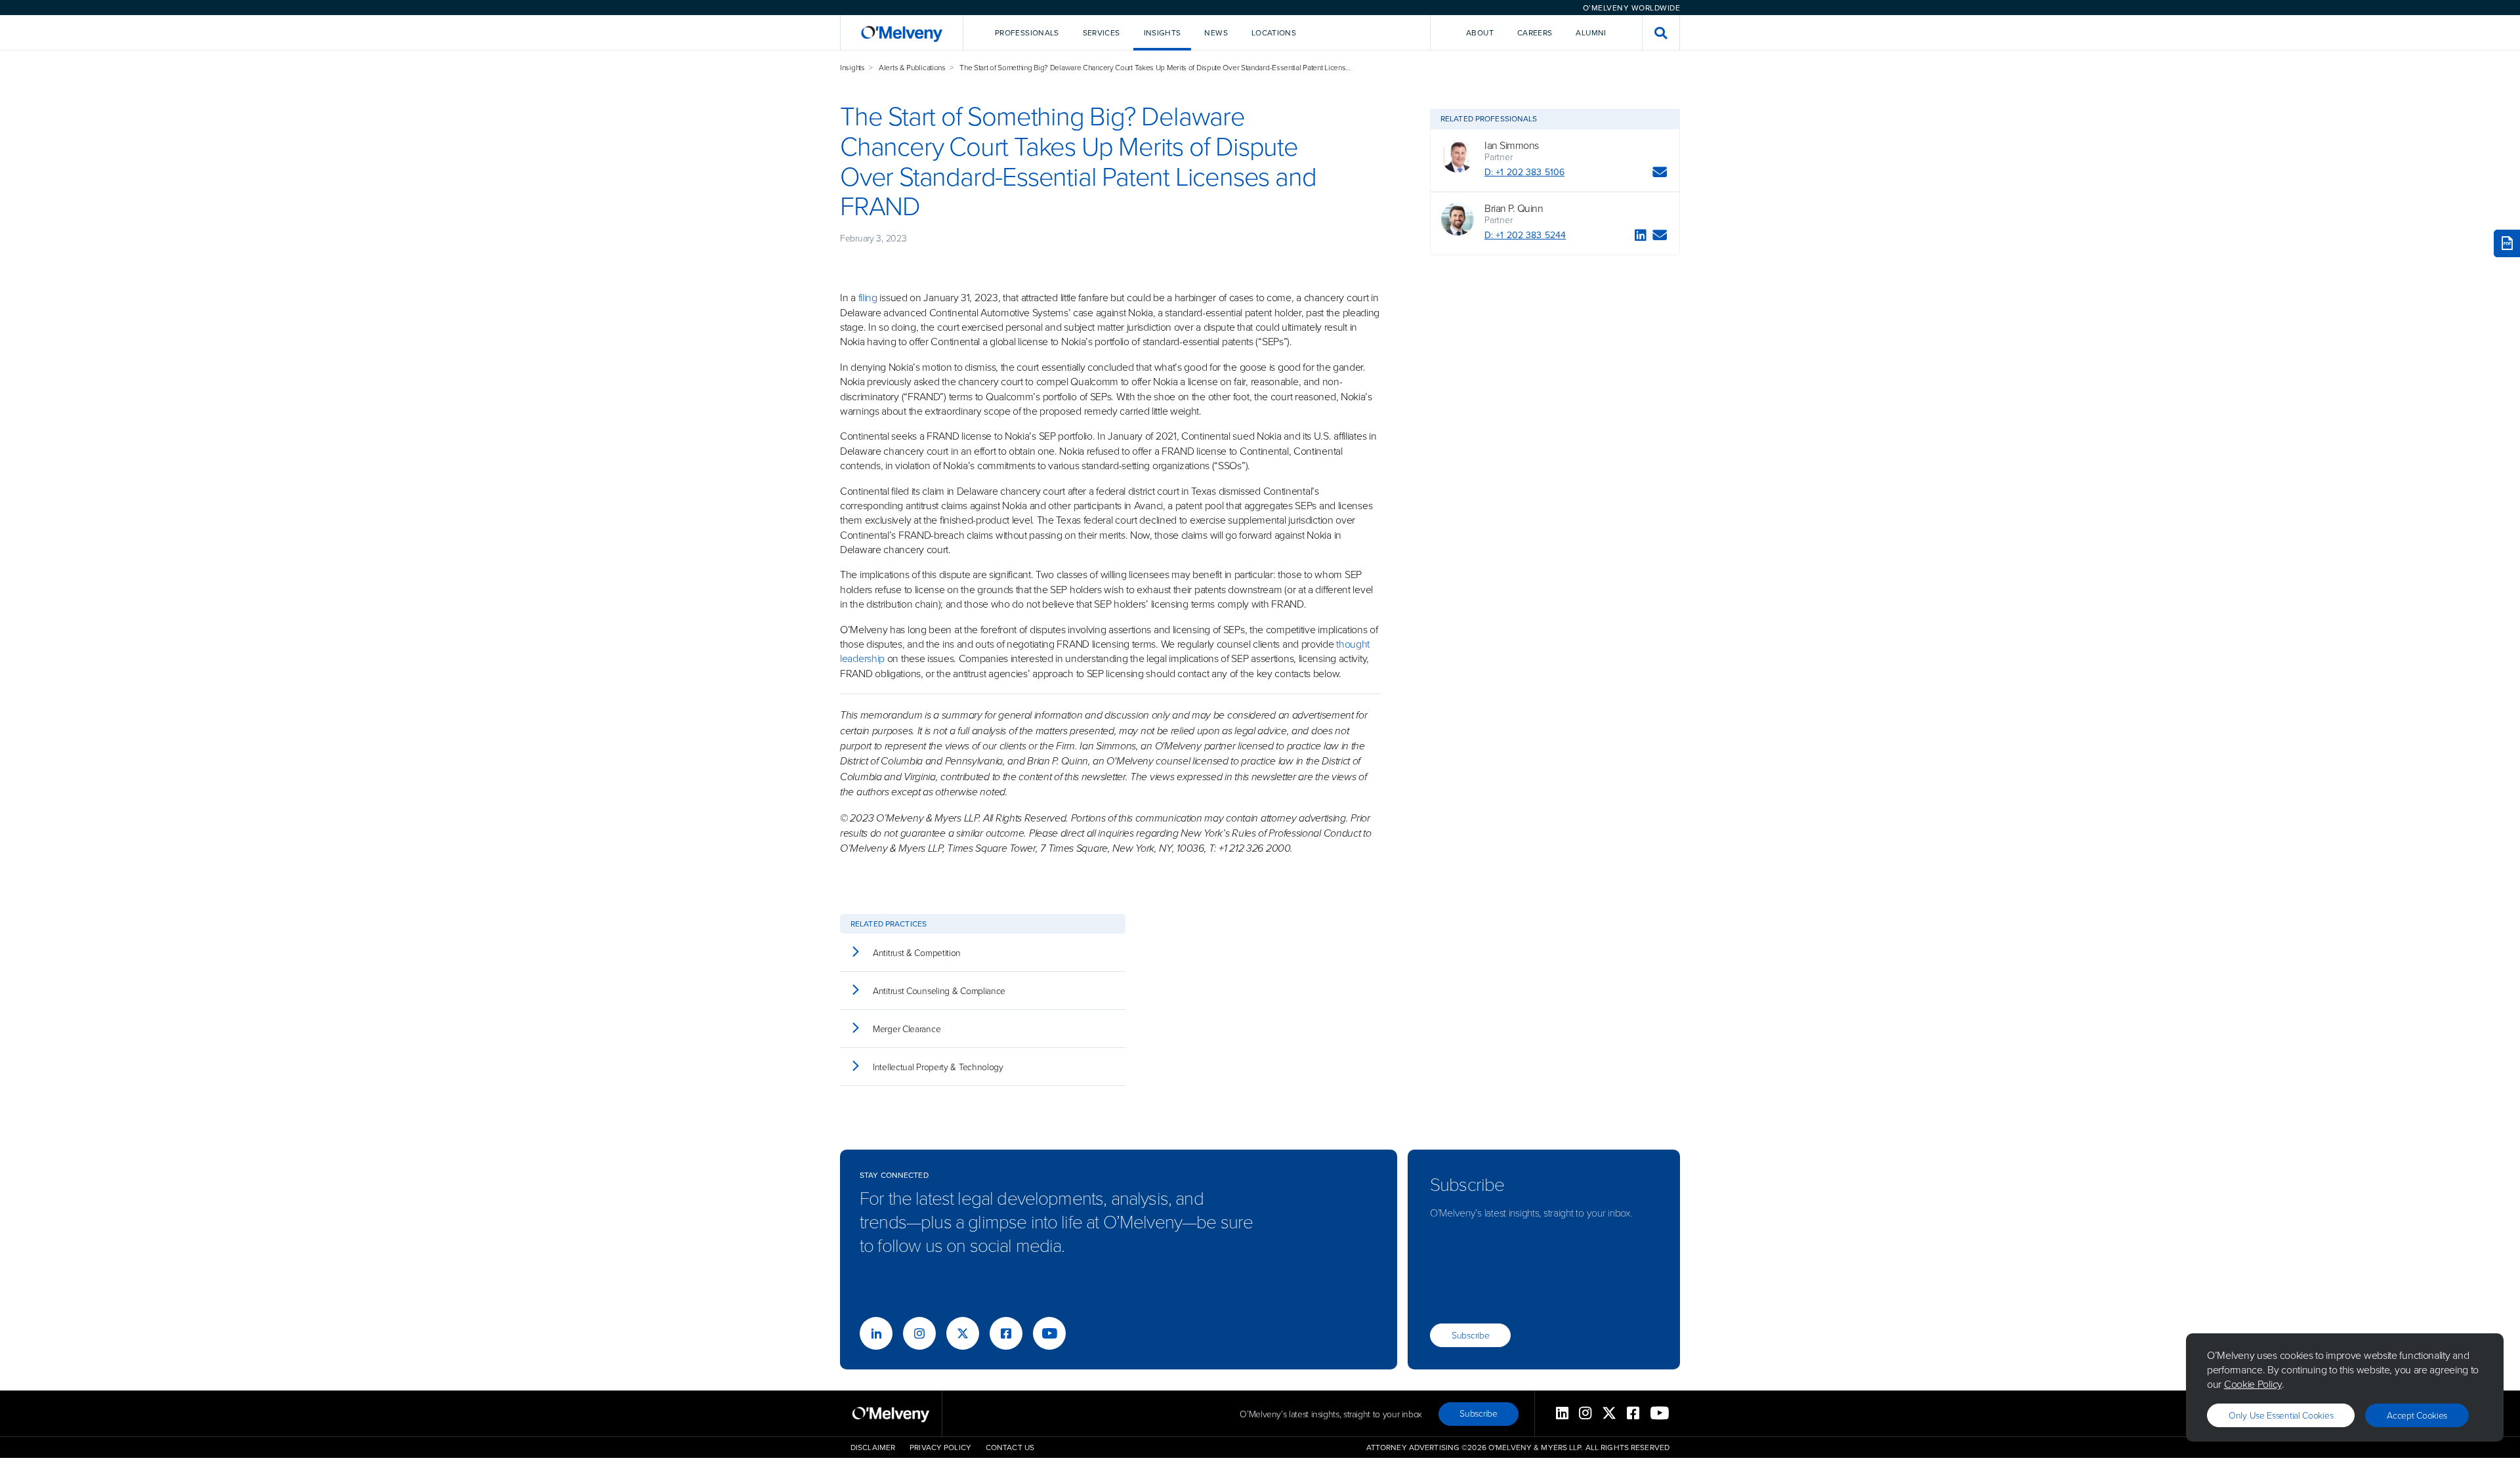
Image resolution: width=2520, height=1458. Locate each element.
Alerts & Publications (912, 67)
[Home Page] (902, 32)
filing (868, 297)
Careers (1535, 32)
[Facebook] (1006, 1333)
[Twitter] (963, 1333)
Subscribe (1470, 1335)
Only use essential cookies (2281, 1415)
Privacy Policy (940, 1447)
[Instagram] (919, 1333)
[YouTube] (1049, 1333)
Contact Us (1010, 1447)
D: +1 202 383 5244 (1525, 235)
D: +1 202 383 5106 (1524, 172)
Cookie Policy (2253, 1384)
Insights (852, 67)
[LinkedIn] (1641, 237)
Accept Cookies (2417, 1415)
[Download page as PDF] (2507, 243)
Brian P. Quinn (1514, 208)
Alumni (1591, 32)
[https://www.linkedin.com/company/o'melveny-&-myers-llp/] (876, 1333)
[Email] (1660, 174)
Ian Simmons (1512, 145)
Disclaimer (873, 1447)
